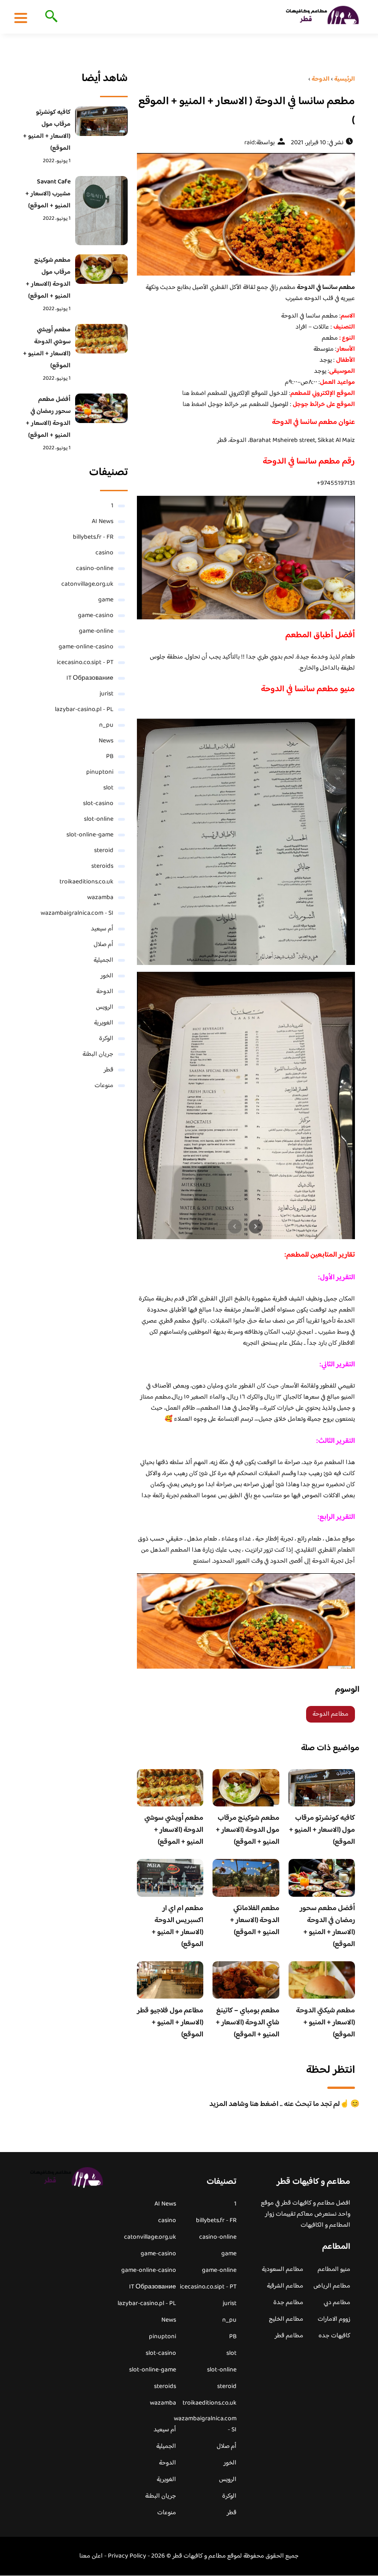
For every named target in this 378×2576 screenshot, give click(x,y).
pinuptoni (100, 772)
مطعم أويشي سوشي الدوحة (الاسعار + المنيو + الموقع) (174, 1830)
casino (104, 553)
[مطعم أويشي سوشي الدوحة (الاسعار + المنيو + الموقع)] (101, 339)
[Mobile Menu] (21, 18)
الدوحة (105, 992)
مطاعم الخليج (286, 2319)
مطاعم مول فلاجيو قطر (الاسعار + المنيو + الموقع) (170, 2023)
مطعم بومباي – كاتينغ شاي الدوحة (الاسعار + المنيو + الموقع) (248, 2023)
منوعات (104, 1086)
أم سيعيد (102, 929)
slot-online (99, 819)
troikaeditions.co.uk (86, 882)
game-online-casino (86, 647)
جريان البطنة (98, 1054)
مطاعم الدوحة (331, 1714)
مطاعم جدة (288, 2303)
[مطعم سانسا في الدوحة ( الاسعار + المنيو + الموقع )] (246, 214)
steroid (104, 851)
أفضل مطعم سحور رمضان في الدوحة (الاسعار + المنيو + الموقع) (327, 1926)
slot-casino (98, 804)
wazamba (100, 898)
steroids (102, 866)
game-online (96, 631)
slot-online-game (90, 835)
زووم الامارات (334, 2319)
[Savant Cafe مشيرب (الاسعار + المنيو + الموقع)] (101, 211)
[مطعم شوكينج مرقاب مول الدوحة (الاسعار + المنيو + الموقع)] (101, 269)
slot (108, 788)
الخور (107, 976)
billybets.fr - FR (93, 537)
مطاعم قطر (289, 2336)
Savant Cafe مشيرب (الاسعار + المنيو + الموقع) (48, 194)
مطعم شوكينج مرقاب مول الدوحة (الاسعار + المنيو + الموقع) (248, 1830)
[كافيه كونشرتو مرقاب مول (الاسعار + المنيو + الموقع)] (101, 121)
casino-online (95, 569)
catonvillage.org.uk (87, 584)
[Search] (50, 17)
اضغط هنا (194, 394)
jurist (106, 694)
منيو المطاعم (334, 2270)
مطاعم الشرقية (285, 2286)
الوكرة (106, 1039)
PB (110, 757)
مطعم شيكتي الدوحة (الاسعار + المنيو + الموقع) (325, 2023)
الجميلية (103, 960)
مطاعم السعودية (283, 2270)
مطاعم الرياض (332, 2286)
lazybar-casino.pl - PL (84, 710)
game (106, 600)
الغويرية (104, 1023)
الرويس (105, 1007)
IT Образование (90, 678)
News (106, 741)
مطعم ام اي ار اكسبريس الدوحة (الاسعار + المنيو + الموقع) (177, 1926)
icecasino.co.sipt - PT (85, 663)
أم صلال (103, 945)
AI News (103, 522)
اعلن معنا (91, 2556)
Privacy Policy (127, 2556)
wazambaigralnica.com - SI (77, 913)
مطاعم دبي (337, 2303)
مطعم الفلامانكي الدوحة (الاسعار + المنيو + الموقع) (255, 1920)
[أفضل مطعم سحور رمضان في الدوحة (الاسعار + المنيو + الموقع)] (101, 408)
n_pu (106, 725)
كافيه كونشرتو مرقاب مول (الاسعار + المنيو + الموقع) (322, 1830)
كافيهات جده (334, 2336)
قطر (109, 1070)
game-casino (96, 616)
